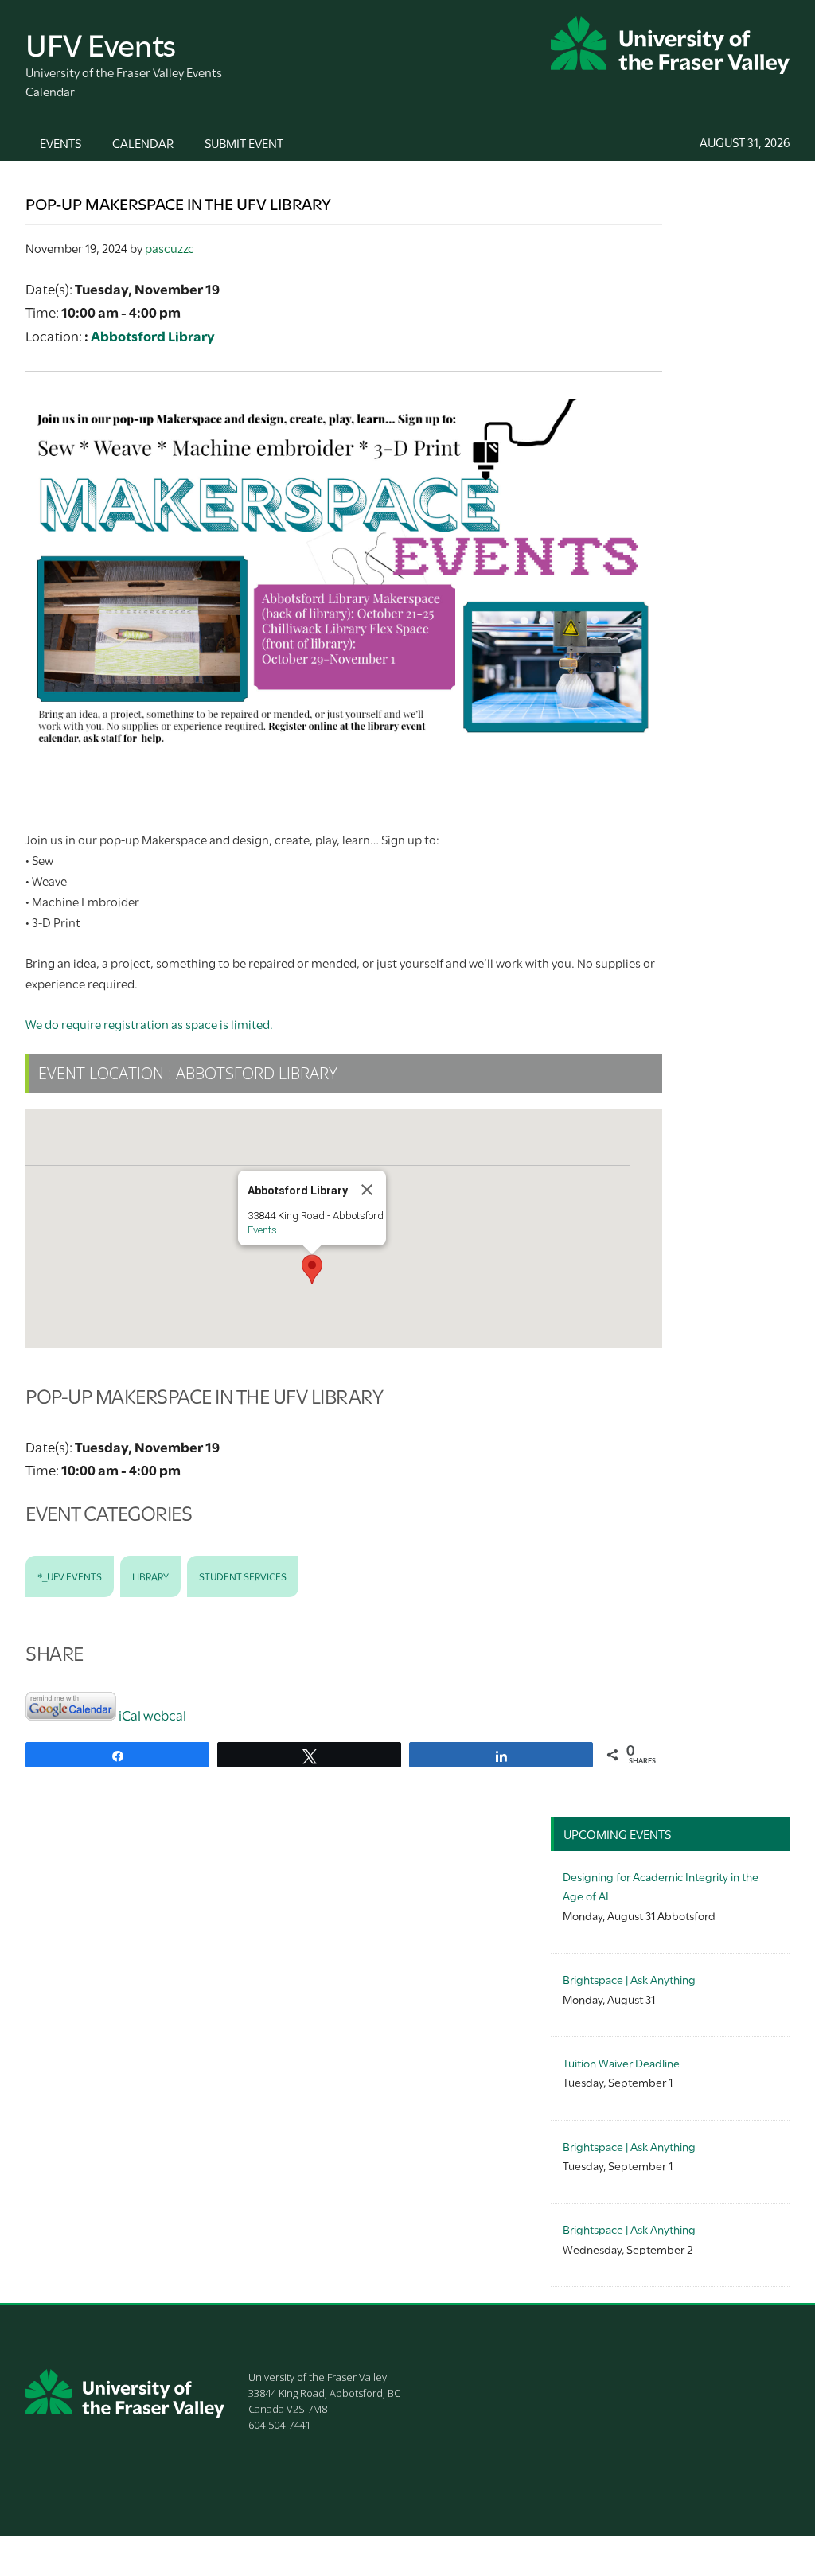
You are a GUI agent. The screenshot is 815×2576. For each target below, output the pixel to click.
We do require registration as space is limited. (149, 1023)
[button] (312, 1269)
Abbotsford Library (153, 335)
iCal (130, 1715)
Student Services (243, 1576)
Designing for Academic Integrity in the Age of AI (661, 1886)
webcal (165, 1715)
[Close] (367, 1190)
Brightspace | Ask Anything (629, 1979)
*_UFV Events (70, 1576)
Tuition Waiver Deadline (621, 2062)
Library (150, 1576)
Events (262, 1230)
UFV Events (101, 43)
